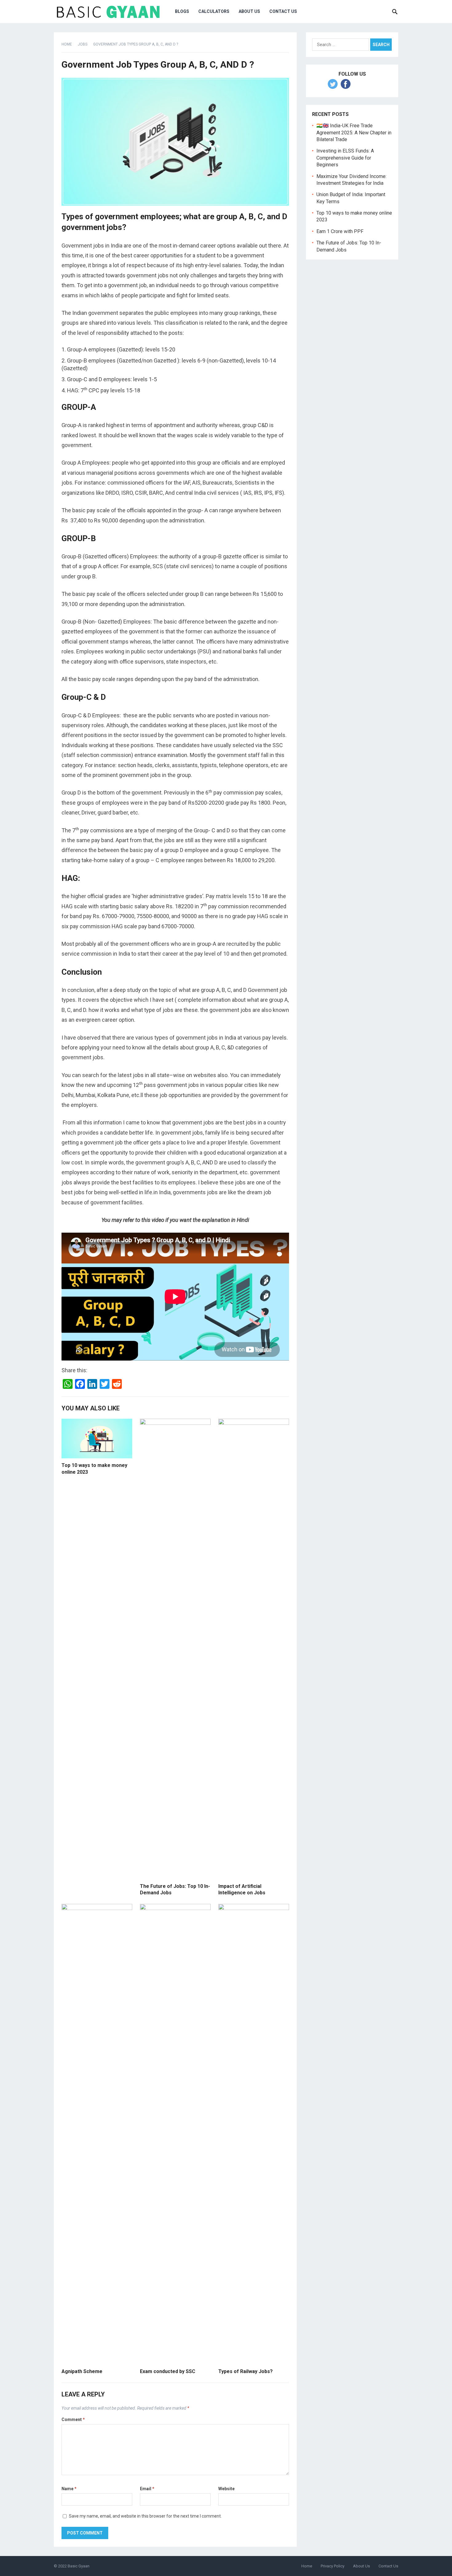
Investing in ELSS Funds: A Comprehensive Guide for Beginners (345, 158)
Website (226, 2489)
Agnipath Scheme (82, 2371)
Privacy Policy (333, 2566)
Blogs (182, 11)
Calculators (214, 11)
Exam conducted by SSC (168, 2371)
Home (67, 44)
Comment (73, 2419)
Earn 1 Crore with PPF (340, 231)
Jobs (83, 44)
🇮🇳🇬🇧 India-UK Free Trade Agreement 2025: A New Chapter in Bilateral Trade (354, 133)
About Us (249, 11)
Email (147, 2489)
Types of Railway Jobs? (246, 2371)
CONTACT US (283, 11)
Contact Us (388, 2566)
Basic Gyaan (79, 2566)
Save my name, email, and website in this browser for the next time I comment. (145, 2516)
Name (69, 2489)
